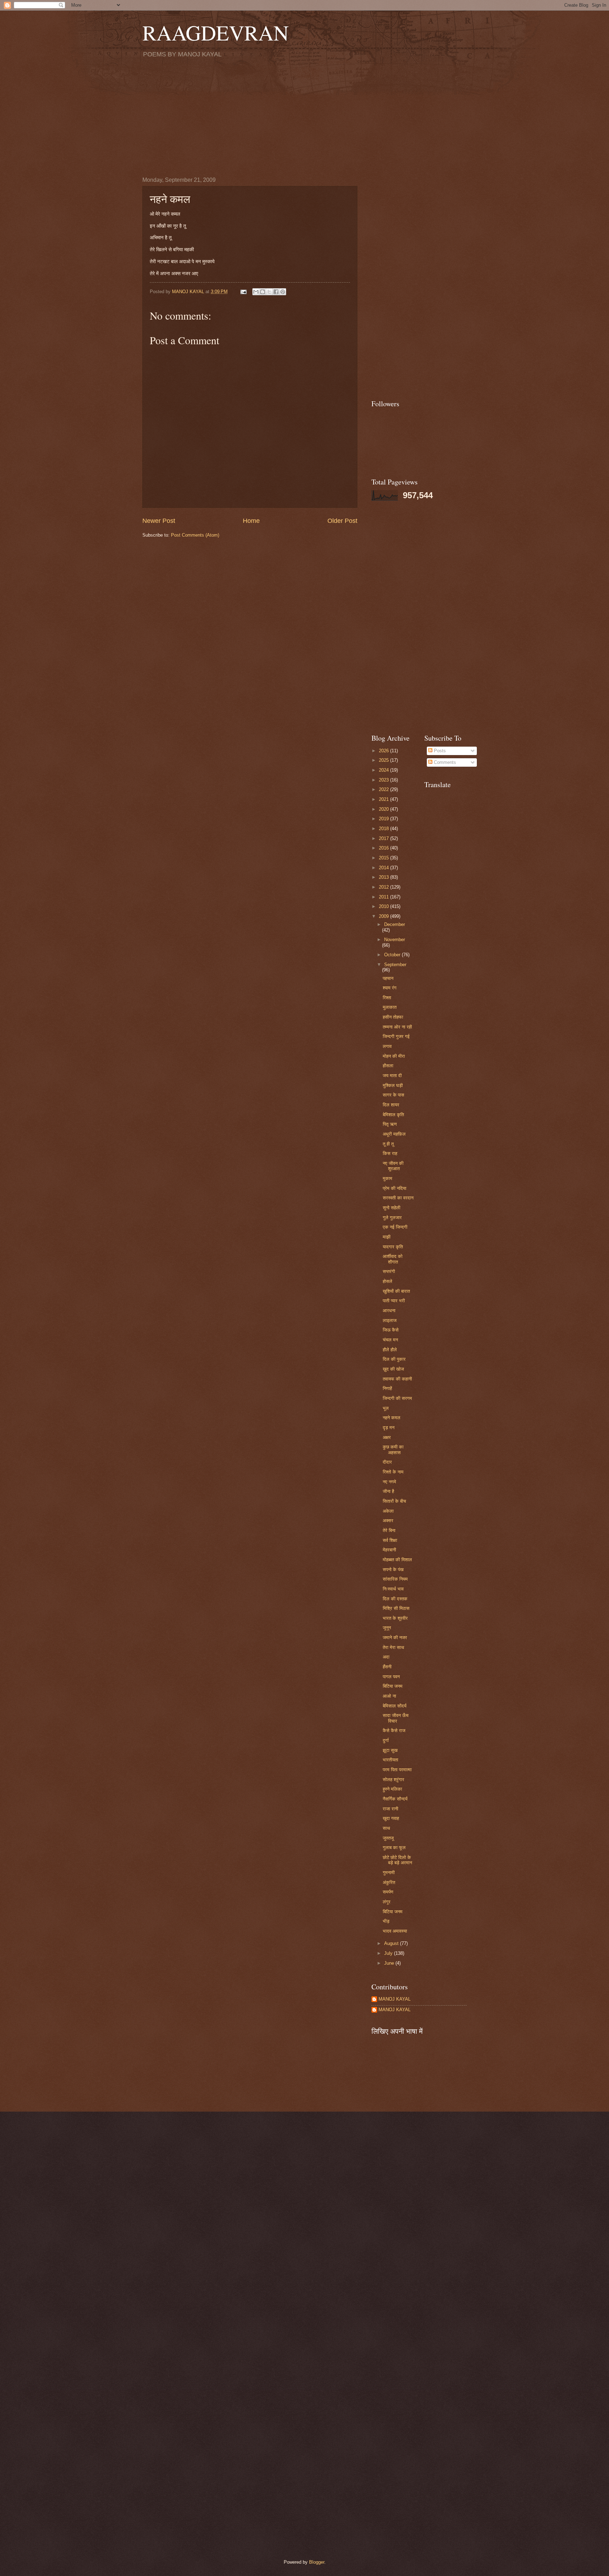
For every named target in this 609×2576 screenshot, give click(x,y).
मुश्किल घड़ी (393, 1085)
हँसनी (387, 1667)
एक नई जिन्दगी (395, 1227)
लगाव (387, 1046)
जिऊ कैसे (391, 1330)
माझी (387, 1237)
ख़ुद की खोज (393, 1369)
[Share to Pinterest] (283, 292)
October (393, 955)
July (389, 1953)
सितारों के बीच (394, 1501)
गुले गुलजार (392, 1218)
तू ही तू (388, 1144)
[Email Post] (243, 292)
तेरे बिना (389, 1530)
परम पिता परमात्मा (397, 1770)
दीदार (387, 1462)
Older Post (342, 521)
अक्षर (387, 1437)
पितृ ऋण (390, 1124)
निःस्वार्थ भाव (393, 1589)
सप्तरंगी (389, 1271)
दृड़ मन (389, 1428)
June (390, 1963)
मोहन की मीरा (394, 1056)
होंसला (388, 1066)
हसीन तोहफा (393, 1017)
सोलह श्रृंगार (393, 1780)
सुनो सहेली (392, 1208)
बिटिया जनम (393, 1686)
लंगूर (387, 1902)
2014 (385, 868)
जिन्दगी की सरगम (397, 1398)
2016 (385, 848)
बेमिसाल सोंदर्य (395, 1706)
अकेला (388, 1511)
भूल (386, 1408)
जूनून (387, 1628)
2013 (385, 877)
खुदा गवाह (391, 1818)
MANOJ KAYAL (395, 1999)
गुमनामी (389, 1873)
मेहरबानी (389, 1550)
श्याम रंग (390, 988)
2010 (385, 906)
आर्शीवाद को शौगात (393, 1259)
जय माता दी (392, 1076)
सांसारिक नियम (395, 1579)
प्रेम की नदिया (395, 1188)
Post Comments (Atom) (195, 535)
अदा (386, 1657)
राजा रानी (390, 1809)
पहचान (388, 978)
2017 (385, 838)
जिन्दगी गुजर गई (396, 1036)
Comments (444, 762)
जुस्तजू (388, 1838)
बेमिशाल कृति (393, 1115)
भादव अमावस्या (395, 1931)
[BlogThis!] (263, 292)
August (392, 1943)
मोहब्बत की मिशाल (397, 1560)
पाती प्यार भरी (394, 1301)
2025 (385, 760)
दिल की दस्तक (395, 1599)
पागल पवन (391, 1677)
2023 (385, 780)
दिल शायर (391, 1105)
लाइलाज (390, 1320)
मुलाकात (390, 1007)
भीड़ (386, 1921)
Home (251, 521)
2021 (385, 799)
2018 (385, 829)
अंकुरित (389, 1882)
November (395, 940)
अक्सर (388, 1521)
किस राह (390, 1153)
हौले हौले (390, 1350)
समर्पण (388, 1892)
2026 (385, 751)
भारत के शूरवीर (395, 1618)
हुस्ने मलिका (392, 1789)
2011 (385, 897)
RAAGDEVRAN (216, 32)
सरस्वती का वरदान (398, 1198)
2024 (385, 770)
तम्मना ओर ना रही (397, 1027)
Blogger (317, 2562)
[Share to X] (269, 292)
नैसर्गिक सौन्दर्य (395, 1799)
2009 (385, 916)
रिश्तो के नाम (393, 1472)
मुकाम (387, 1178)
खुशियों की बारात (396, 1291)
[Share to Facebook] (276, 292)
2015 (385, 858)
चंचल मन (390, 1340)
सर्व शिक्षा (390, 1540)
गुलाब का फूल (394, 1848)
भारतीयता (390, 1760)
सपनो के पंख (393, 1570)
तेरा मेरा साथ (393, 1647)
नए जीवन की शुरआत (393, 1166)
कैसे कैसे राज (394, 1731)
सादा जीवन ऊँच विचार (396, 1718)
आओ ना (389, 1696)
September (395, 965)
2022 (385, 789)
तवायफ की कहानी (397, 1379)
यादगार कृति (393, 1247)
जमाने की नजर (395, 1638)
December (395, 924)
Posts (439, 751)
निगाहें (387, 1388)
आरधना (389, 1311)
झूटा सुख (390, 1750)
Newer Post (159, 521)
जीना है (388, 1491)
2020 (385, 809)
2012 (385, 887)
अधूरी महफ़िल (394, 1134)
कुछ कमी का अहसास (393, 1450)
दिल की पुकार (394, 1359)
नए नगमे (389, 1482)
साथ (386, 1828)
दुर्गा (386, 1740)
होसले (387, 1281)
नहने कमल (392, 1418)
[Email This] (256, 292)
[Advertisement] (304, 117)
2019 (385, 819)
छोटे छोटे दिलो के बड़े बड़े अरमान (397, 1860)
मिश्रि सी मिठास (396, 1608)
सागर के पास (393, 1095)
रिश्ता (387, 998)
